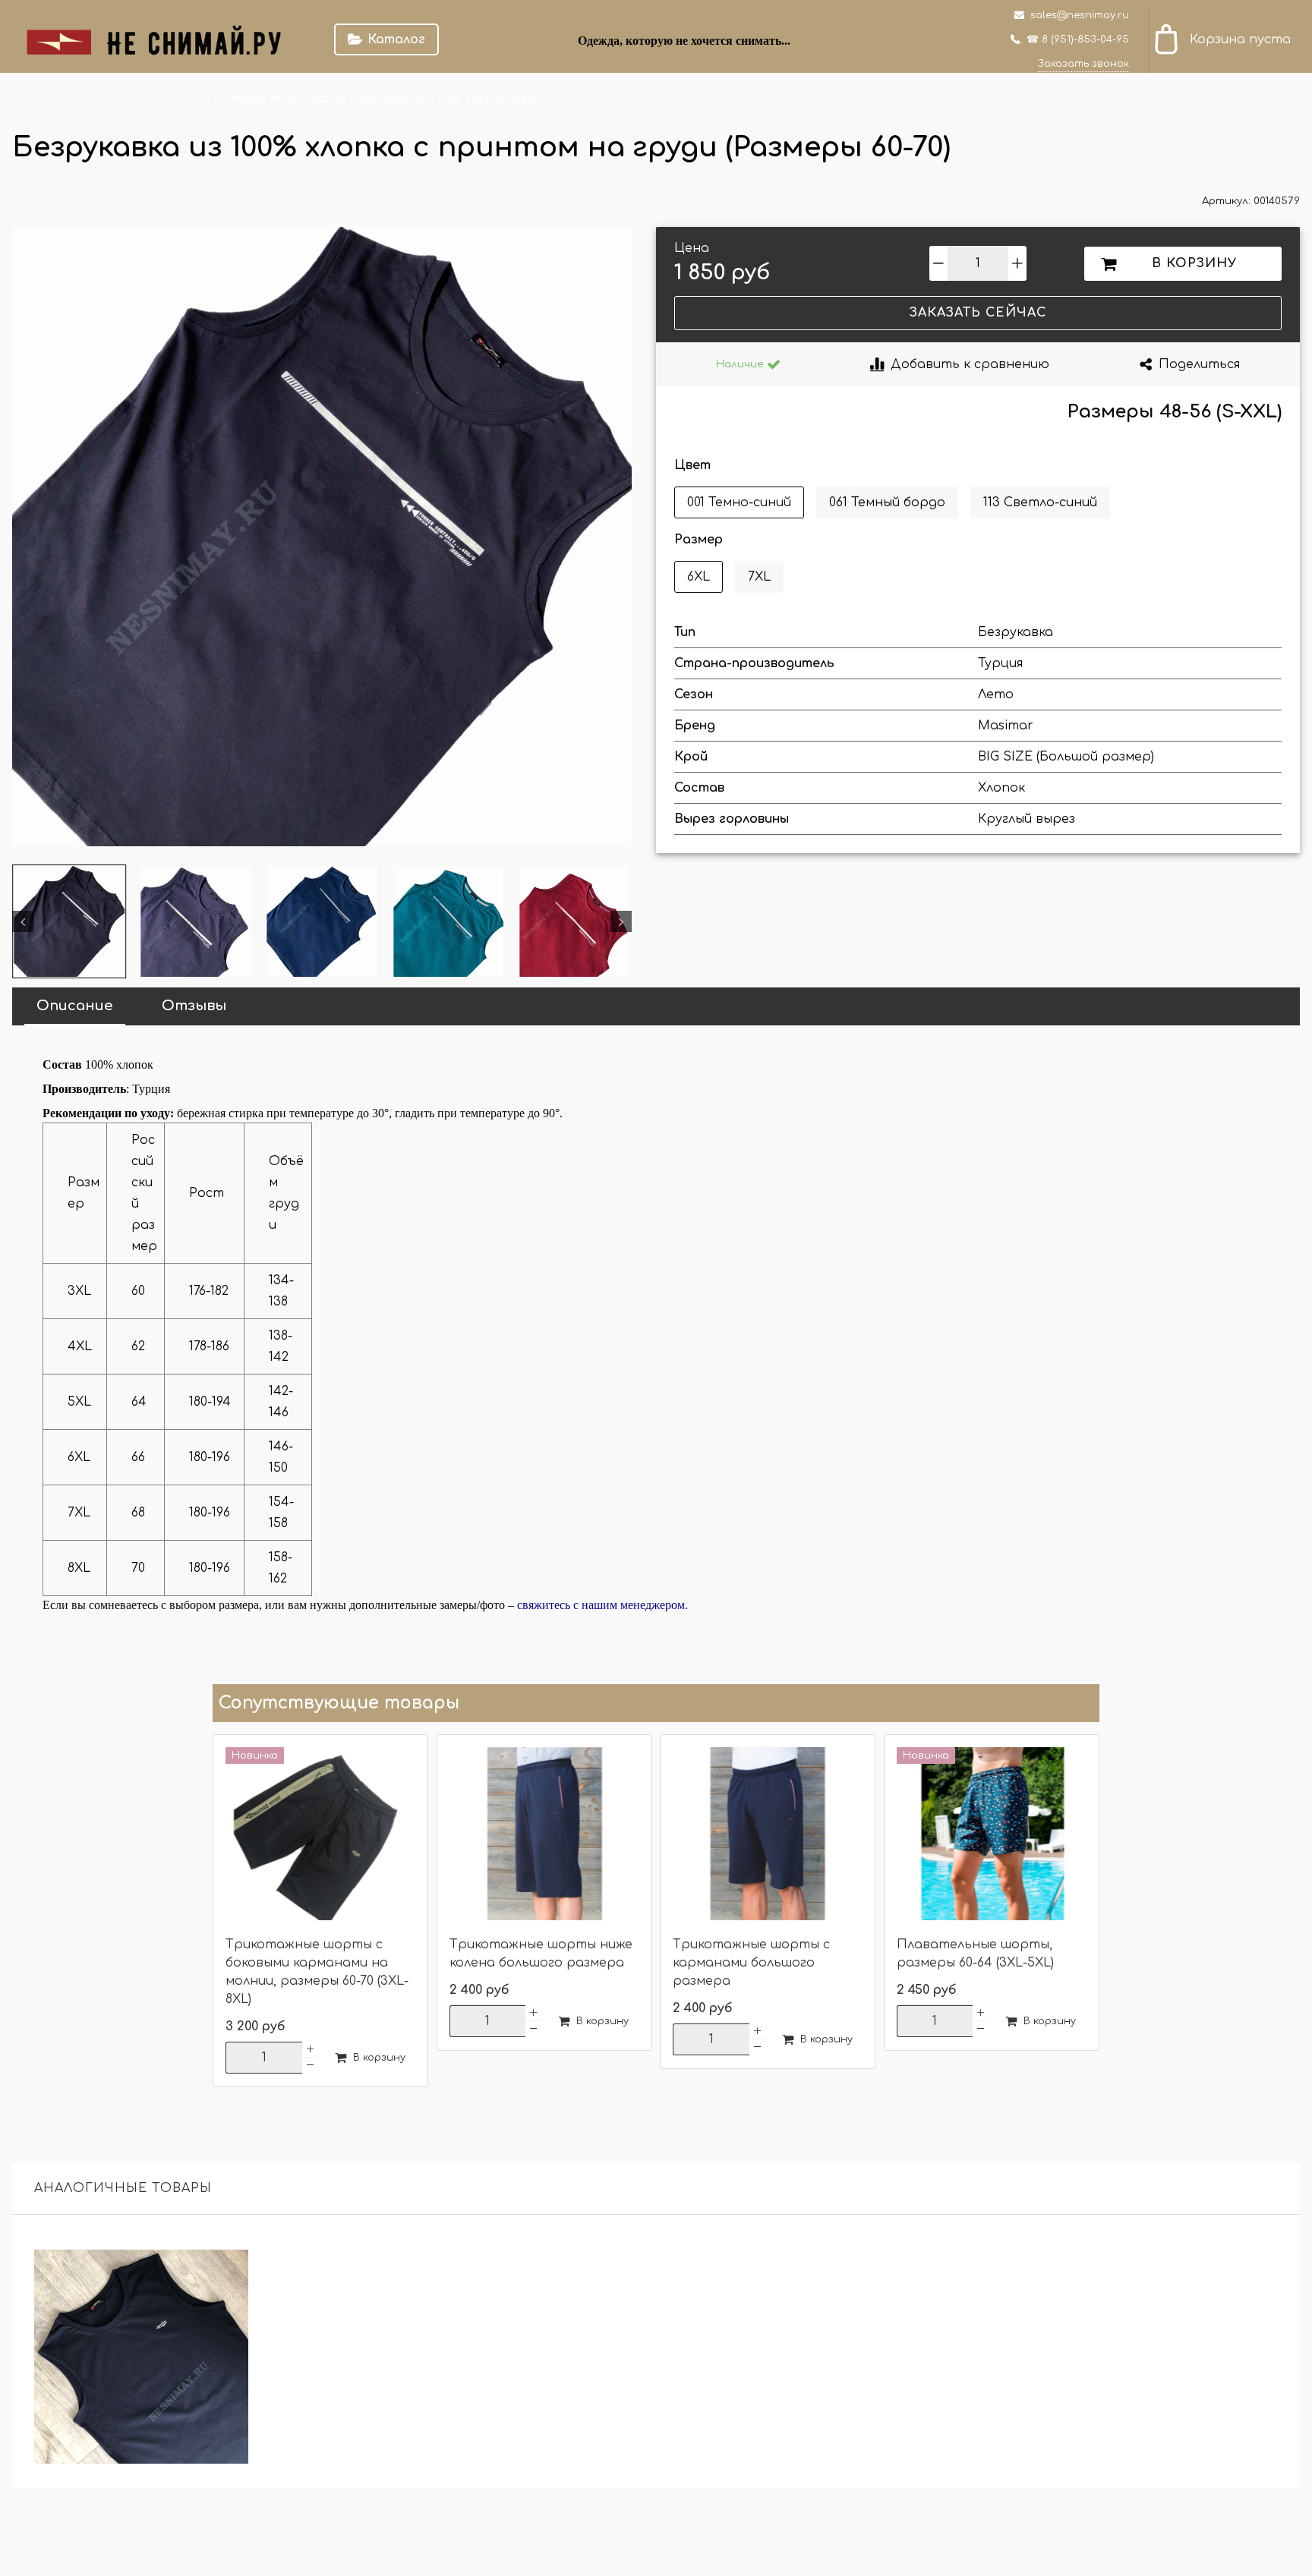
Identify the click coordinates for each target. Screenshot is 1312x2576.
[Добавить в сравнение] (228, 2270)
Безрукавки (504, 99)
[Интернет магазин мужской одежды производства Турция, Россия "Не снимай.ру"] (164, 39)
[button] (23, 921)
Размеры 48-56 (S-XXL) (1175, 412)
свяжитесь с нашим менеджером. (602, 1605)
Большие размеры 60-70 (368, 99)
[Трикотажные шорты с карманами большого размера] (768, 1835)
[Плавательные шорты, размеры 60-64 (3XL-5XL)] (992, 1835)
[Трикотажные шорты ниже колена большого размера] (544, 1835)
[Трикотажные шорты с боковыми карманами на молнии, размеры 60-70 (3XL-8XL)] (320, 1835)
